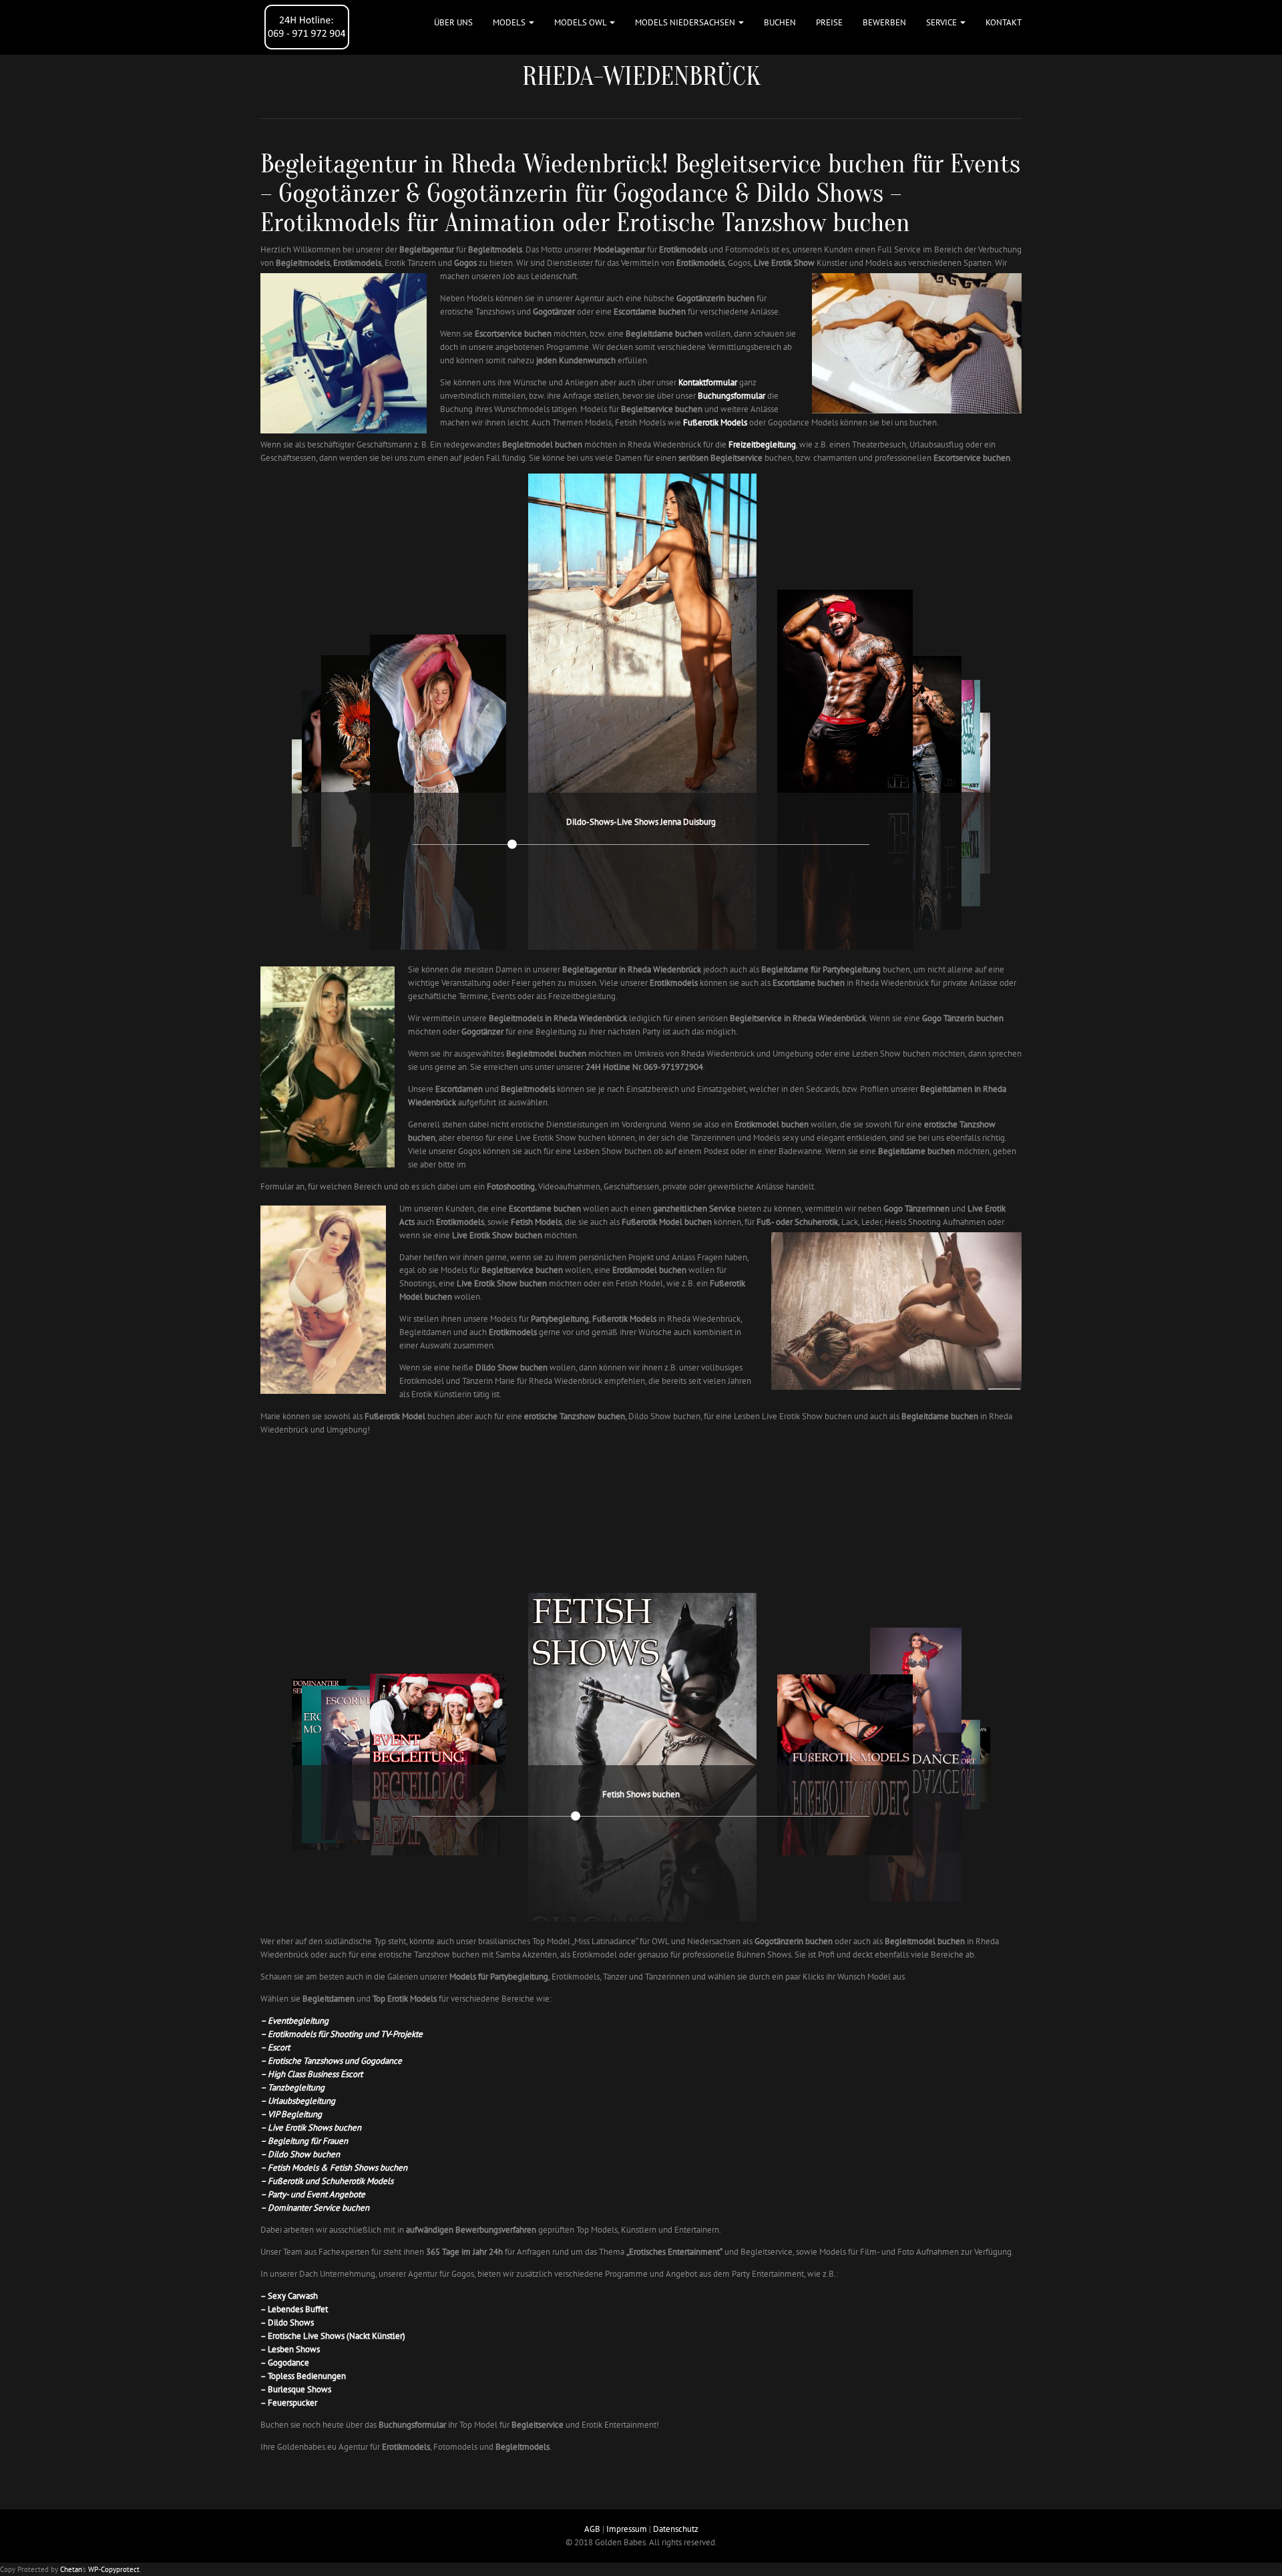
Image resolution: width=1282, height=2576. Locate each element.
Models (510, 22)
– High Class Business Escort (311, 2074)
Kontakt (1004, 22)
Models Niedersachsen (686, 22)
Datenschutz (676, 2529)
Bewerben (884, 22)
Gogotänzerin (497, 193)
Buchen (780, 22)
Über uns (453, 22)
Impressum (627, 2529)
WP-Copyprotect (114, 2569)
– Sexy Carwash (289, 2296)
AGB (592, 2529)
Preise (829, 22)
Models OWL (581, 22)
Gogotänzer (339, 193)
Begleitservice (748, 164)
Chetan (71, 2569)
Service (942, 22)
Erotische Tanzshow (721, 222)
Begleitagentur (339, 164)
